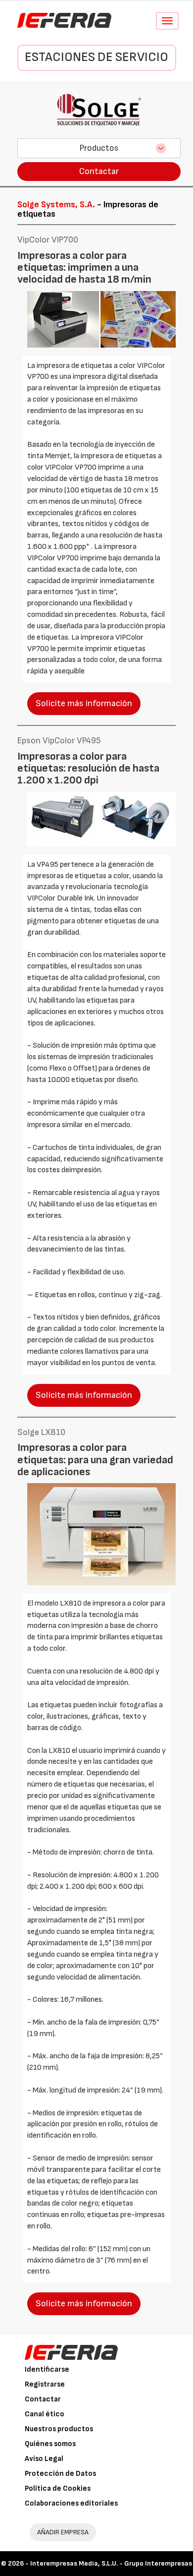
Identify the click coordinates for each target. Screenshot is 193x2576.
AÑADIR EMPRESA (63, 2532)
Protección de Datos (60, 2474)
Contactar (99, 171)
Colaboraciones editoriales (71, 2503)
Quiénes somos (50, 2444)
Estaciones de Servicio (96, 57)
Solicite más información (84, 703)
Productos (99, 148)
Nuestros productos (59, 2429)
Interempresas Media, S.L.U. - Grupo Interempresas (111, 2563)
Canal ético (45, 2414)
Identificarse (47, 2369)
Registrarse (45, 2384)
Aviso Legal (44, 2459)
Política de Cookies (58, 2488)
